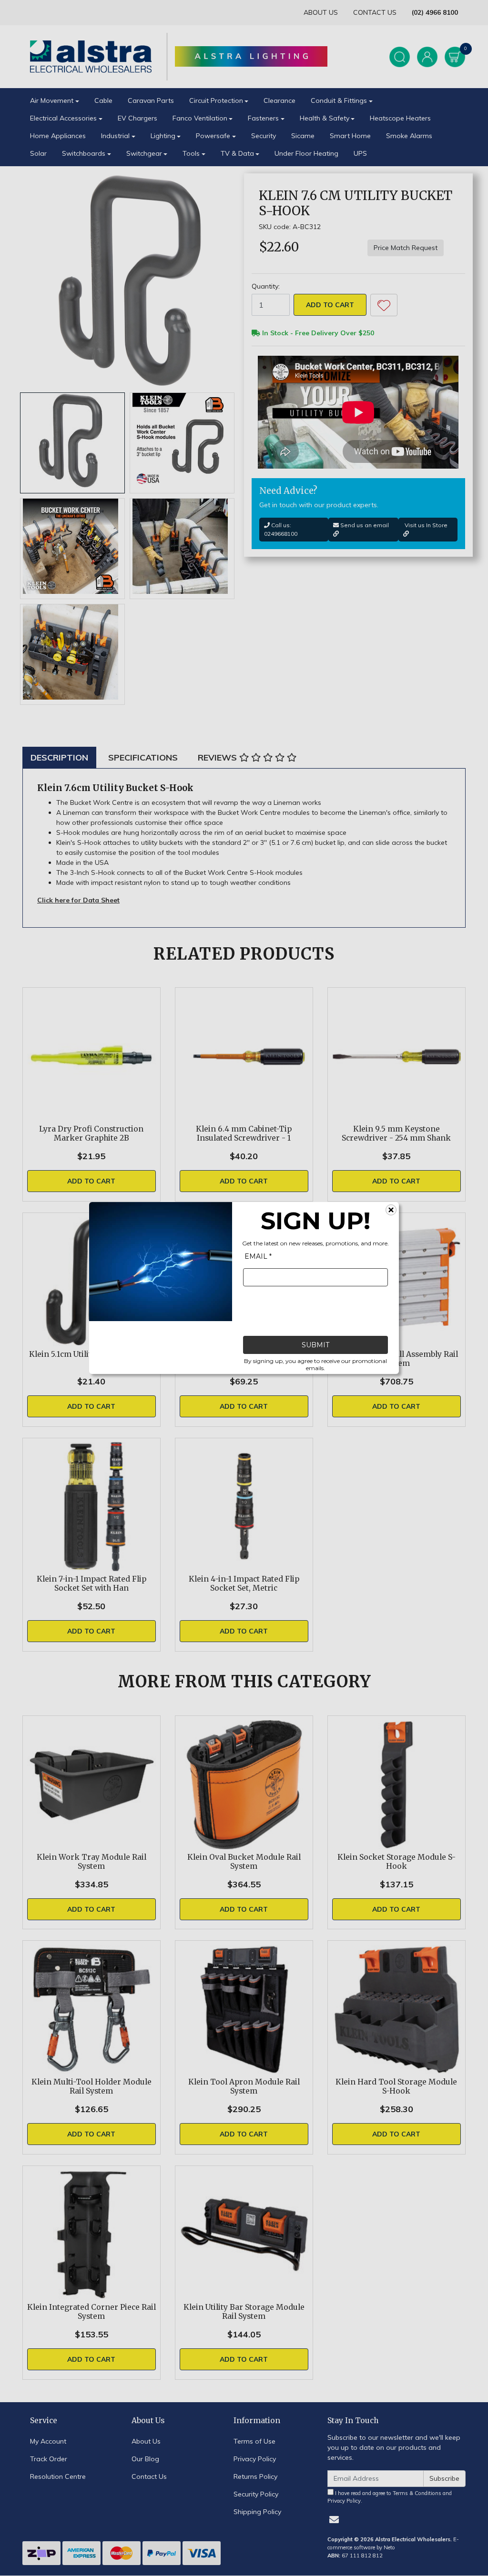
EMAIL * (258, 1256)
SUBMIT (315, 1345)
